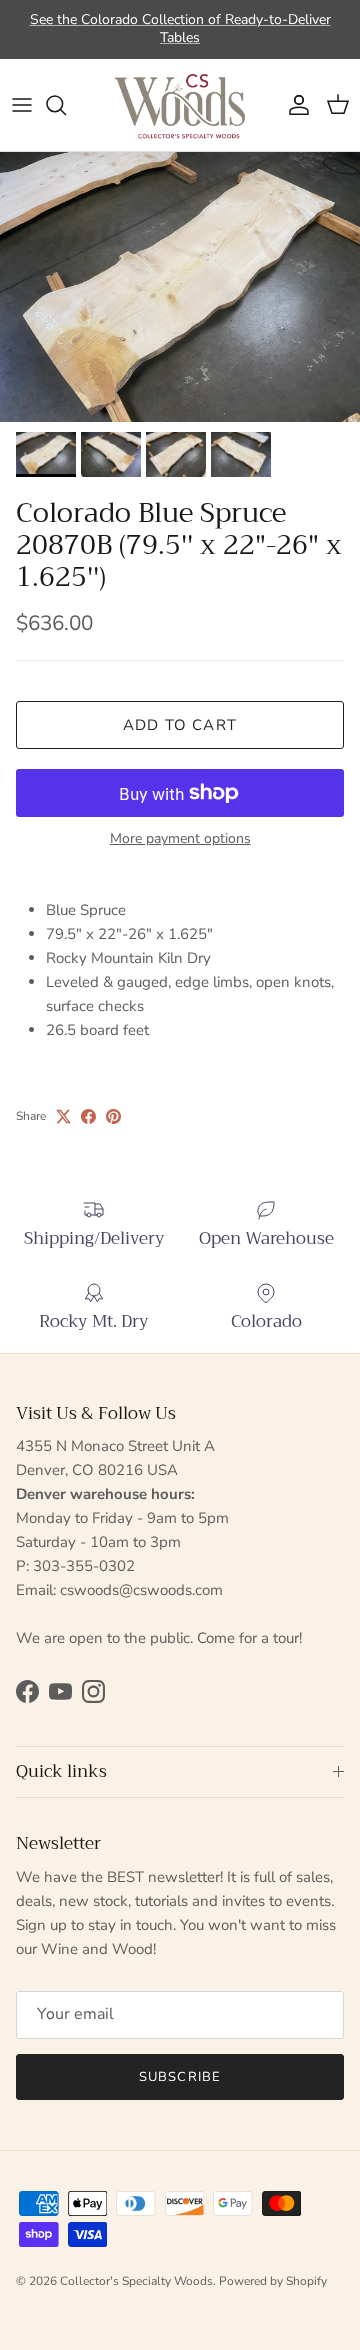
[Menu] (22, 105)
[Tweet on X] (63, 1116)
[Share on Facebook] (88, 1116)
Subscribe (179, 2077)
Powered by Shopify (273, 2281)
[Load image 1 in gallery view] (180, 287)
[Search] (66, 105)
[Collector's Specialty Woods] (180, 105)
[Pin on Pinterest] (113, 1116)
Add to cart (180, 725)
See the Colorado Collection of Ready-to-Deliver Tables (180, 28)
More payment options (180, 839)
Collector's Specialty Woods (136, 2281)
